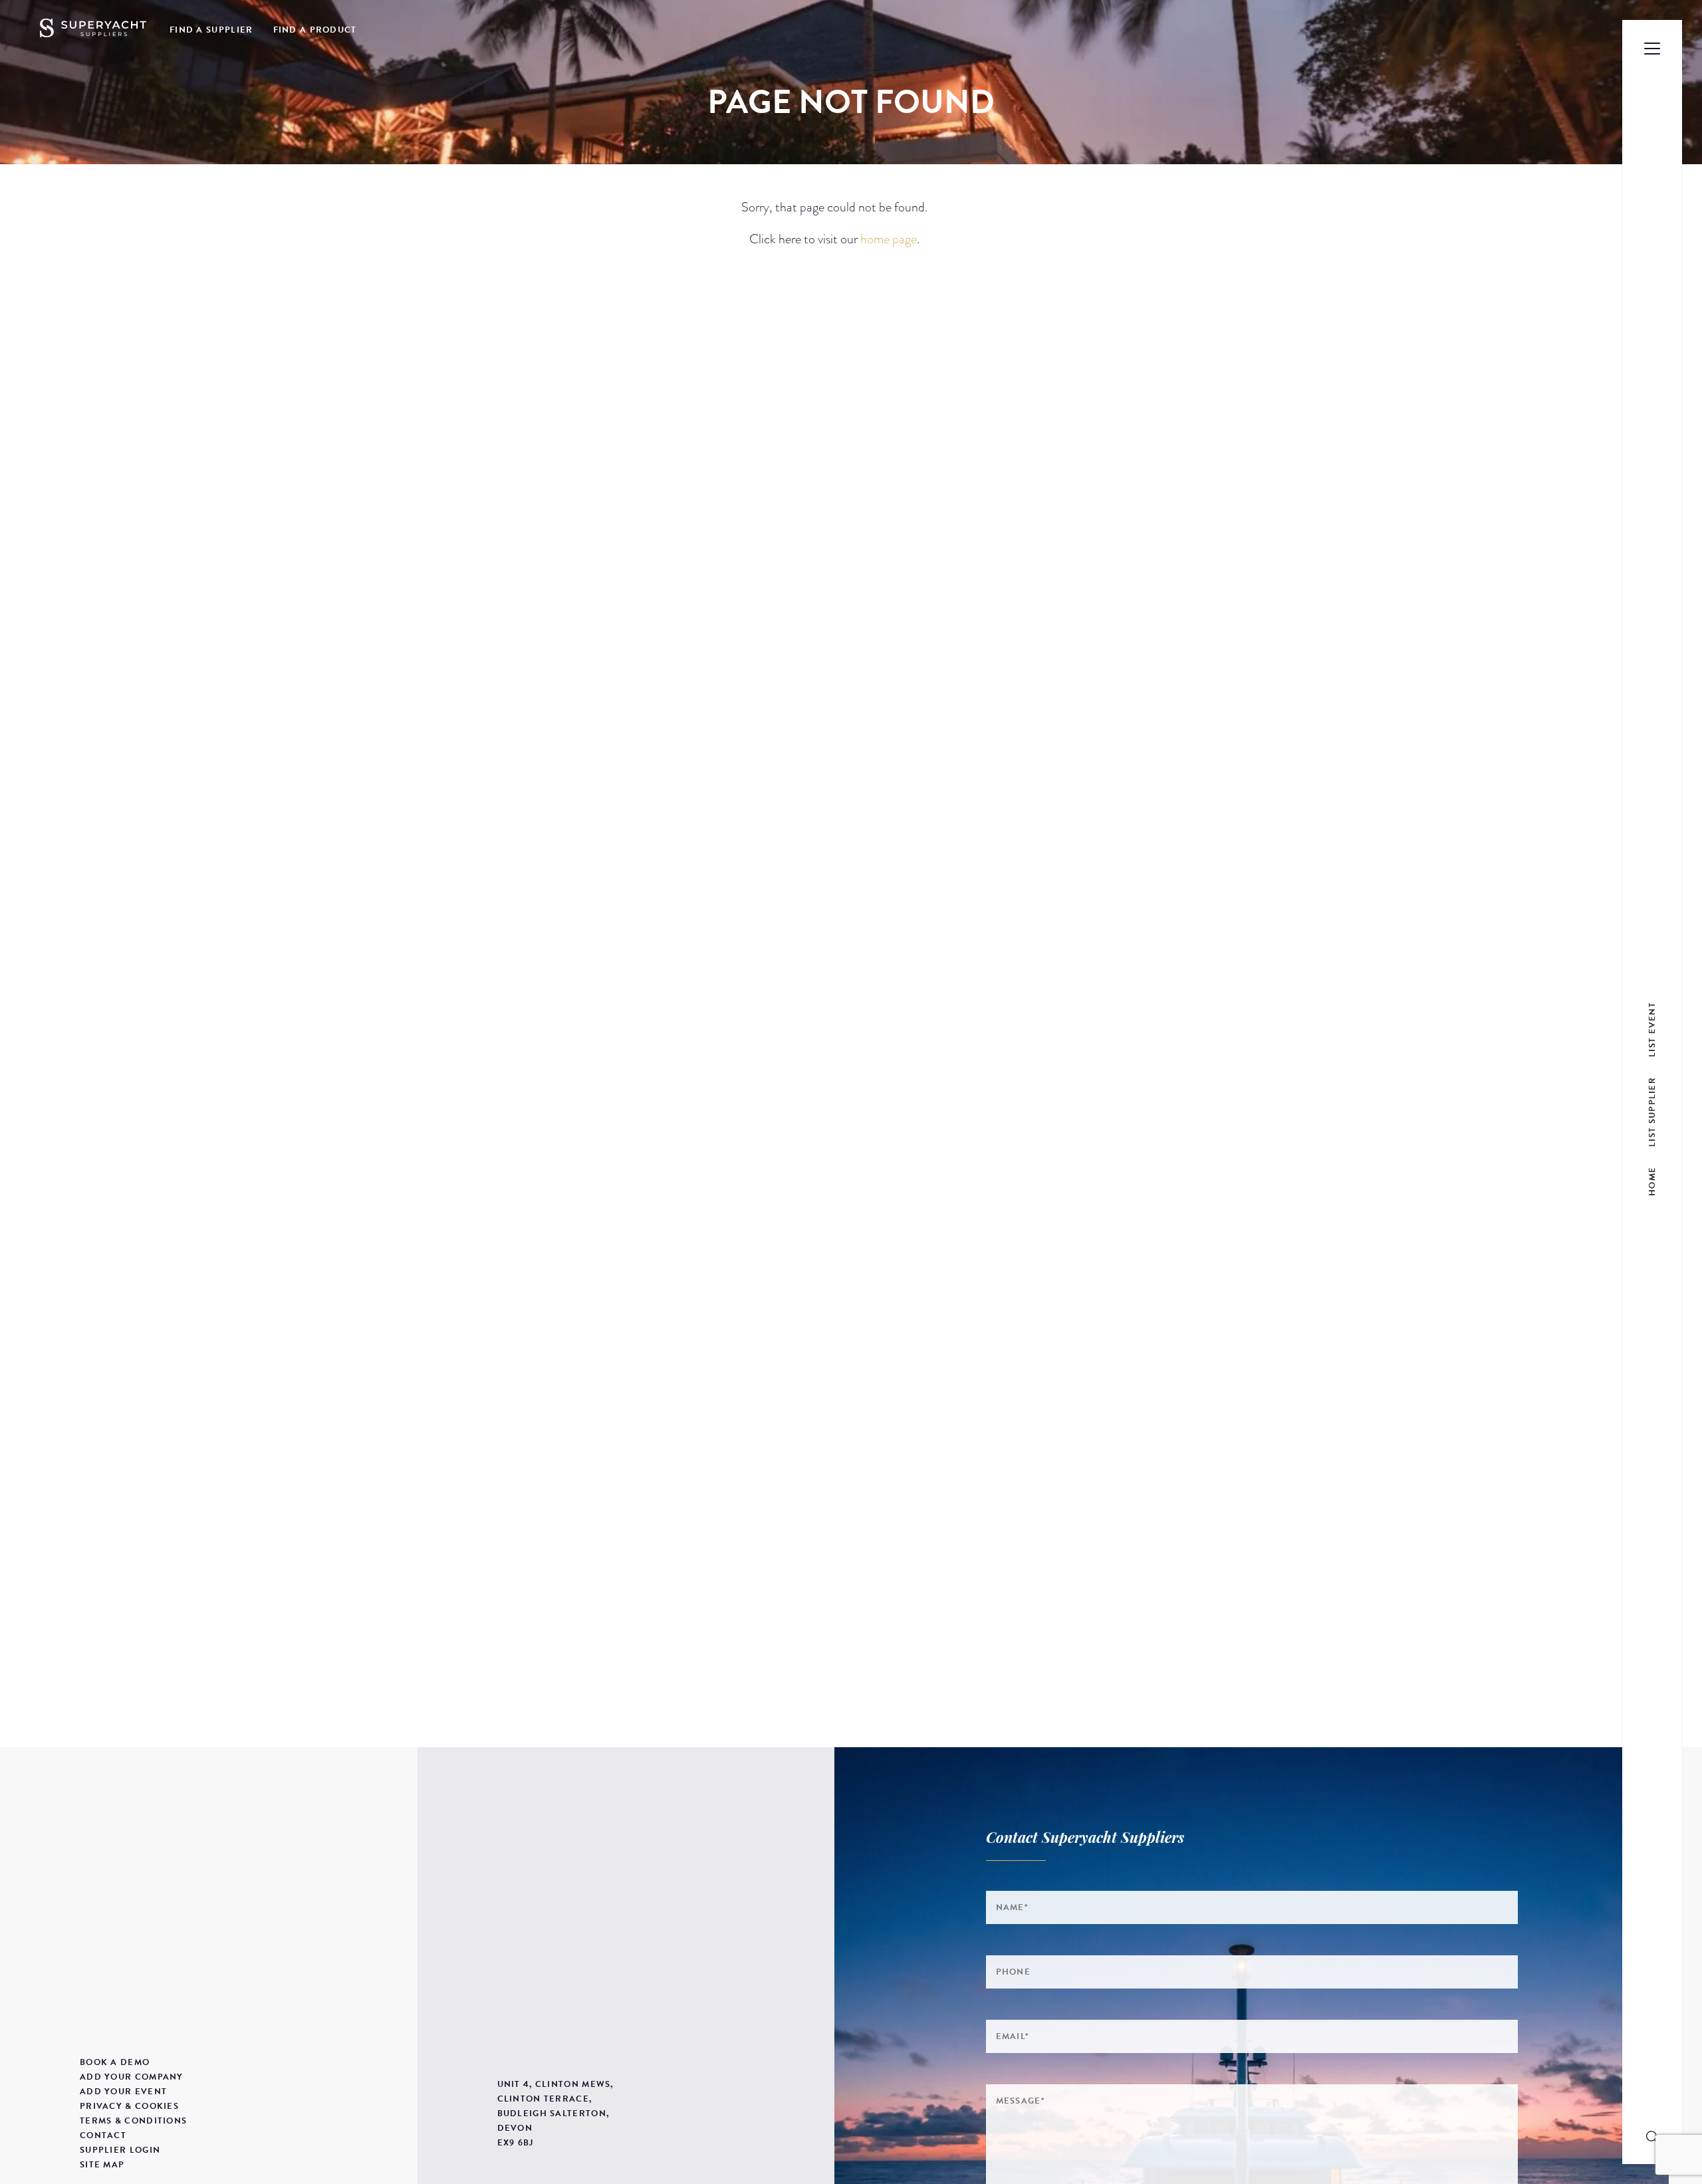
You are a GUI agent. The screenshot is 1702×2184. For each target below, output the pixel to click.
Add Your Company (132, 2077)
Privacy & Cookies (129, 2106)
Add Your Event (123, 2092)
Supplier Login (120, 2150)
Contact (103, 2135)
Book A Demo (115, 2062)
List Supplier (1652, 1111)
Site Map (102, 2165)
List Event (1652, 1029)
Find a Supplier (211, 30)
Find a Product (315, 30)
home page (889, 239)
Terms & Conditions (133, 2121)
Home (1652, 1181)
